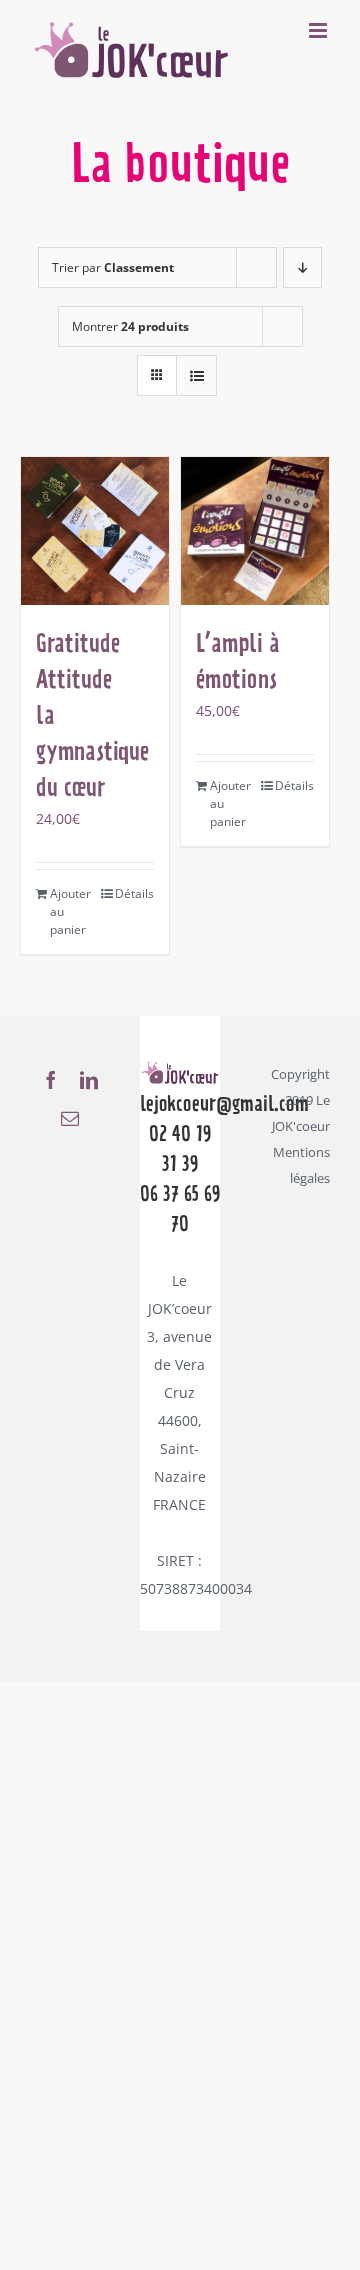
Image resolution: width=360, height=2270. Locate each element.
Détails (134, 893)
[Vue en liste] (196, 375)
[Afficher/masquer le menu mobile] (319, 30)
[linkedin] (89, 1080)
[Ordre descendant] (302, 267)
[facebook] (51, 1080)
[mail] (70, 1118)
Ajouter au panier (70, 911)
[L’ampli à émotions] (255, 531)
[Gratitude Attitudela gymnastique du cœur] (95, 531)
